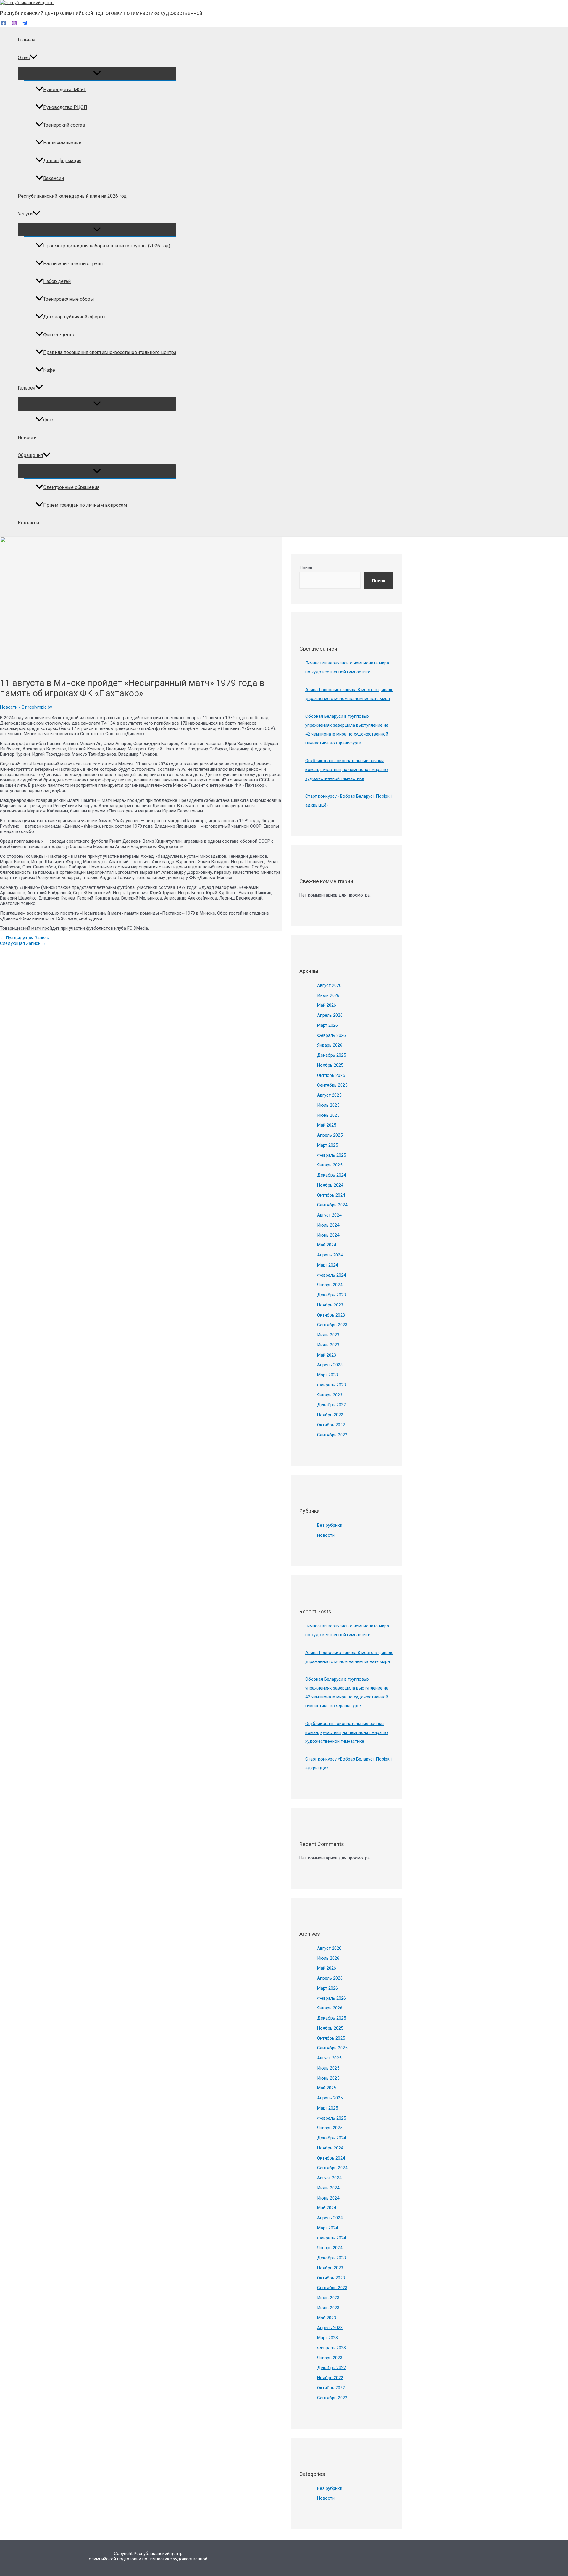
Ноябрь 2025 (330, 1065)
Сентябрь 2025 (332, 1085)
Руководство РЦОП (65, 107)
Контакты (29, 523)
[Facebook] (4, 24)
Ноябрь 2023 (330, 1305)
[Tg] (25, 24)
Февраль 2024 (331, 1275)
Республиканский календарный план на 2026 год (72, 196)
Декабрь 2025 (331, 1055)
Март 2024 (327, 1265)
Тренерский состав (64, 125)
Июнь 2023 (328, 1345)
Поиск (306, 568)
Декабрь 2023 (331, 1295)
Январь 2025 (330, 1165)
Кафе (49, 370)
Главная (26, 40)
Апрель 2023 (330, 1365)
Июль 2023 (328, 1335)
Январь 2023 (330, 1395)
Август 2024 (329, 1215)
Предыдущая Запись (25, 938)
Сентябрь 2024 (332, 1205)
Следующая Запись (23, 943)
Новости (27, 438)
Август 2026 (329, 985)
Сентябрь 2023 (332, 1325)
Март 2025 (327, 1145)
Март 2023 (327, 1375)
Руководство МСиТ (65, 90)
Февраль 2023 (331, 1385)
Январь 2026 (330, 1045)
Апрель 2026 (330, 1015)
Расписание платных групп (73, 264)
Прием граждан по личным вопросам (85, 505)
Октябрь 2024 (331, 1195)
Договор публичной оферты (74, 317)
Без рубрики (330, 1525)
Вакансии (54, 178)
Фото (49, 420)
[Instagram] (14, 24)
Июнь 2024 (328, 1235)
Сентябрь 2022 (332, 1435)
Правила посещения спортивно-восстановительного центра (110, 352)
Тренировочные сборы (69, 299)
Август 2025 (329, 1095)
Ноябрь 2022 (330, 1415)
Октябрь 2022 (331, 1425)
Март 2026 (327, 1025)
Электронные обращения (71, 487)
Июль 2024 (328, 1225)
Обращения (30, 455)
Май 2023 (327, 1355)
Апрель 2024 (330, 1255)
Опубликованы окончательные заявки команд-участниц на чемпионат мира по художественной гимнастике (347, 770)
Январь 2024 (330, 1285)
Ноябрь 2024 (330, 1185)
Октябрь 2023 (331, 1315)
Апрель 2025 (330, 1135)
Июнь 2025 (328, 1115)
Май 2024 (327, 1245)
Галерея (26, 388)
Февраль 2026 (331, 1035)
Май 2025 (327, 1125)
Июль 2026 (328, 995)
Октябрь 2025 (331, 1075)
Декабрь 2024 (331, 1175)
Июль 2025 (328, 1105)
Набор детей (57, 281)
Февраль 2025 (331, 1155)
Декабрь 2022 (331, 1405)
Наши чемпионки (62, 143)
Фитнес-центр (59, 335)
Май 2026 (327, 1005)
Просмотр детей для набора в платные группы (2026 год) (107, 246)
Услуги (25, 214)
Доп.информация (62, 161)
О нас (24, 58)
